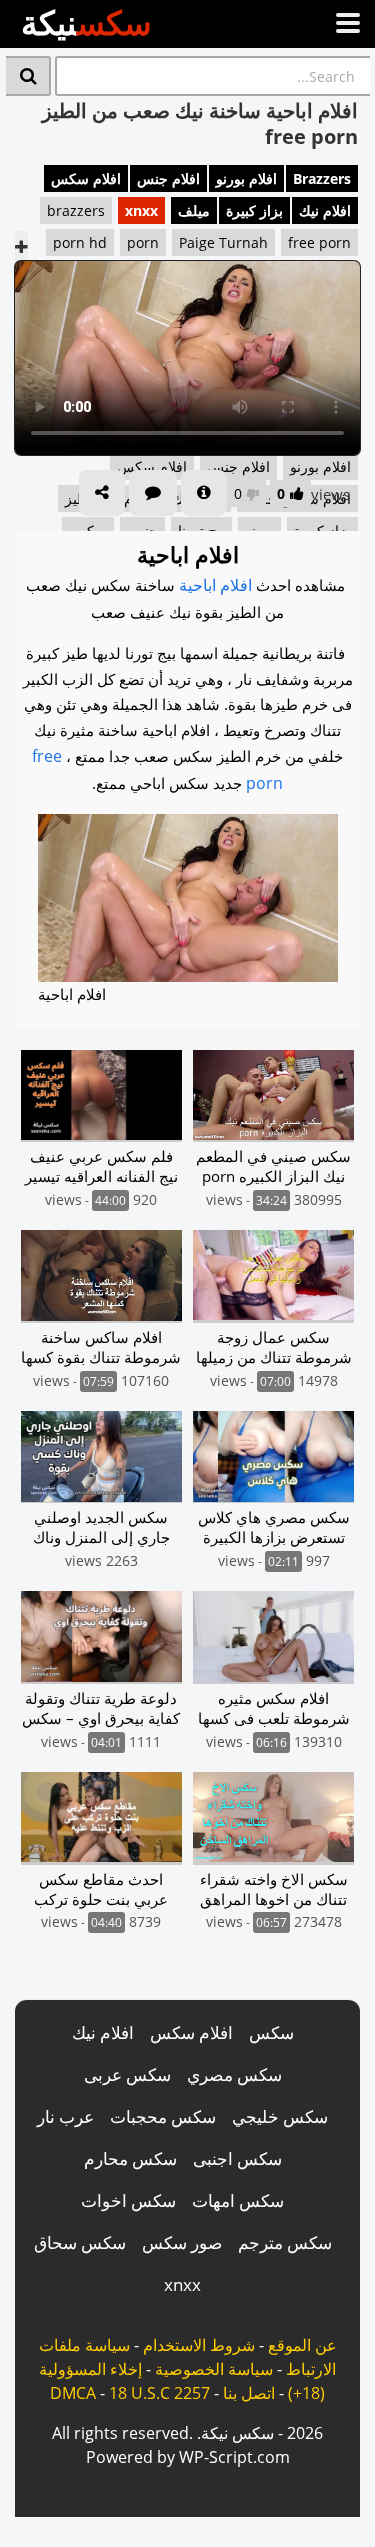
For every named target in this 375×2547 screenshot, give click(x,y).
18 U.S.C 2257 (159, 2393)
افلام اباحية (215, 585)
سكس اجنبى (237, 2158)
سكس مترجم (285, 2242)
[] (28, 76)
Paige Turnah (223, 242)
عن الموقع (302, 2345)
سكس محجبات (163, 2116)
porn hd (80, 242)
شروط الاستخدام (199, 2345)
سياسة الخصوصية (214, 2369)
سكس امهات (238, 2200)
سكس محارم (130, 2158)
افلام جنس (168, 178)
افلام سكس (86, 178)
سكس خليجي (280, 2116)
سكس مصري (234, 2074)
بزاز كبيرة (254, 210)
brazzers (76, 210)
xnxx (141, 210)
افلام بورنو (246, 178)
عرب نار (65, 2116)
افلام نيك (325, 210)
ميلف (194, 210)
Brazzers (322, 178)
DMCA (73, 2393)
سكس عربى (127, 2074)
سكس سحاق (80, 2242)
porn (143, 242)
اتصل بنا (249, 2393)
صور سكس (182, 2242)
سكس (271, 2032)
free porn (319, 242)
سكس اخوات (128, 2200)
